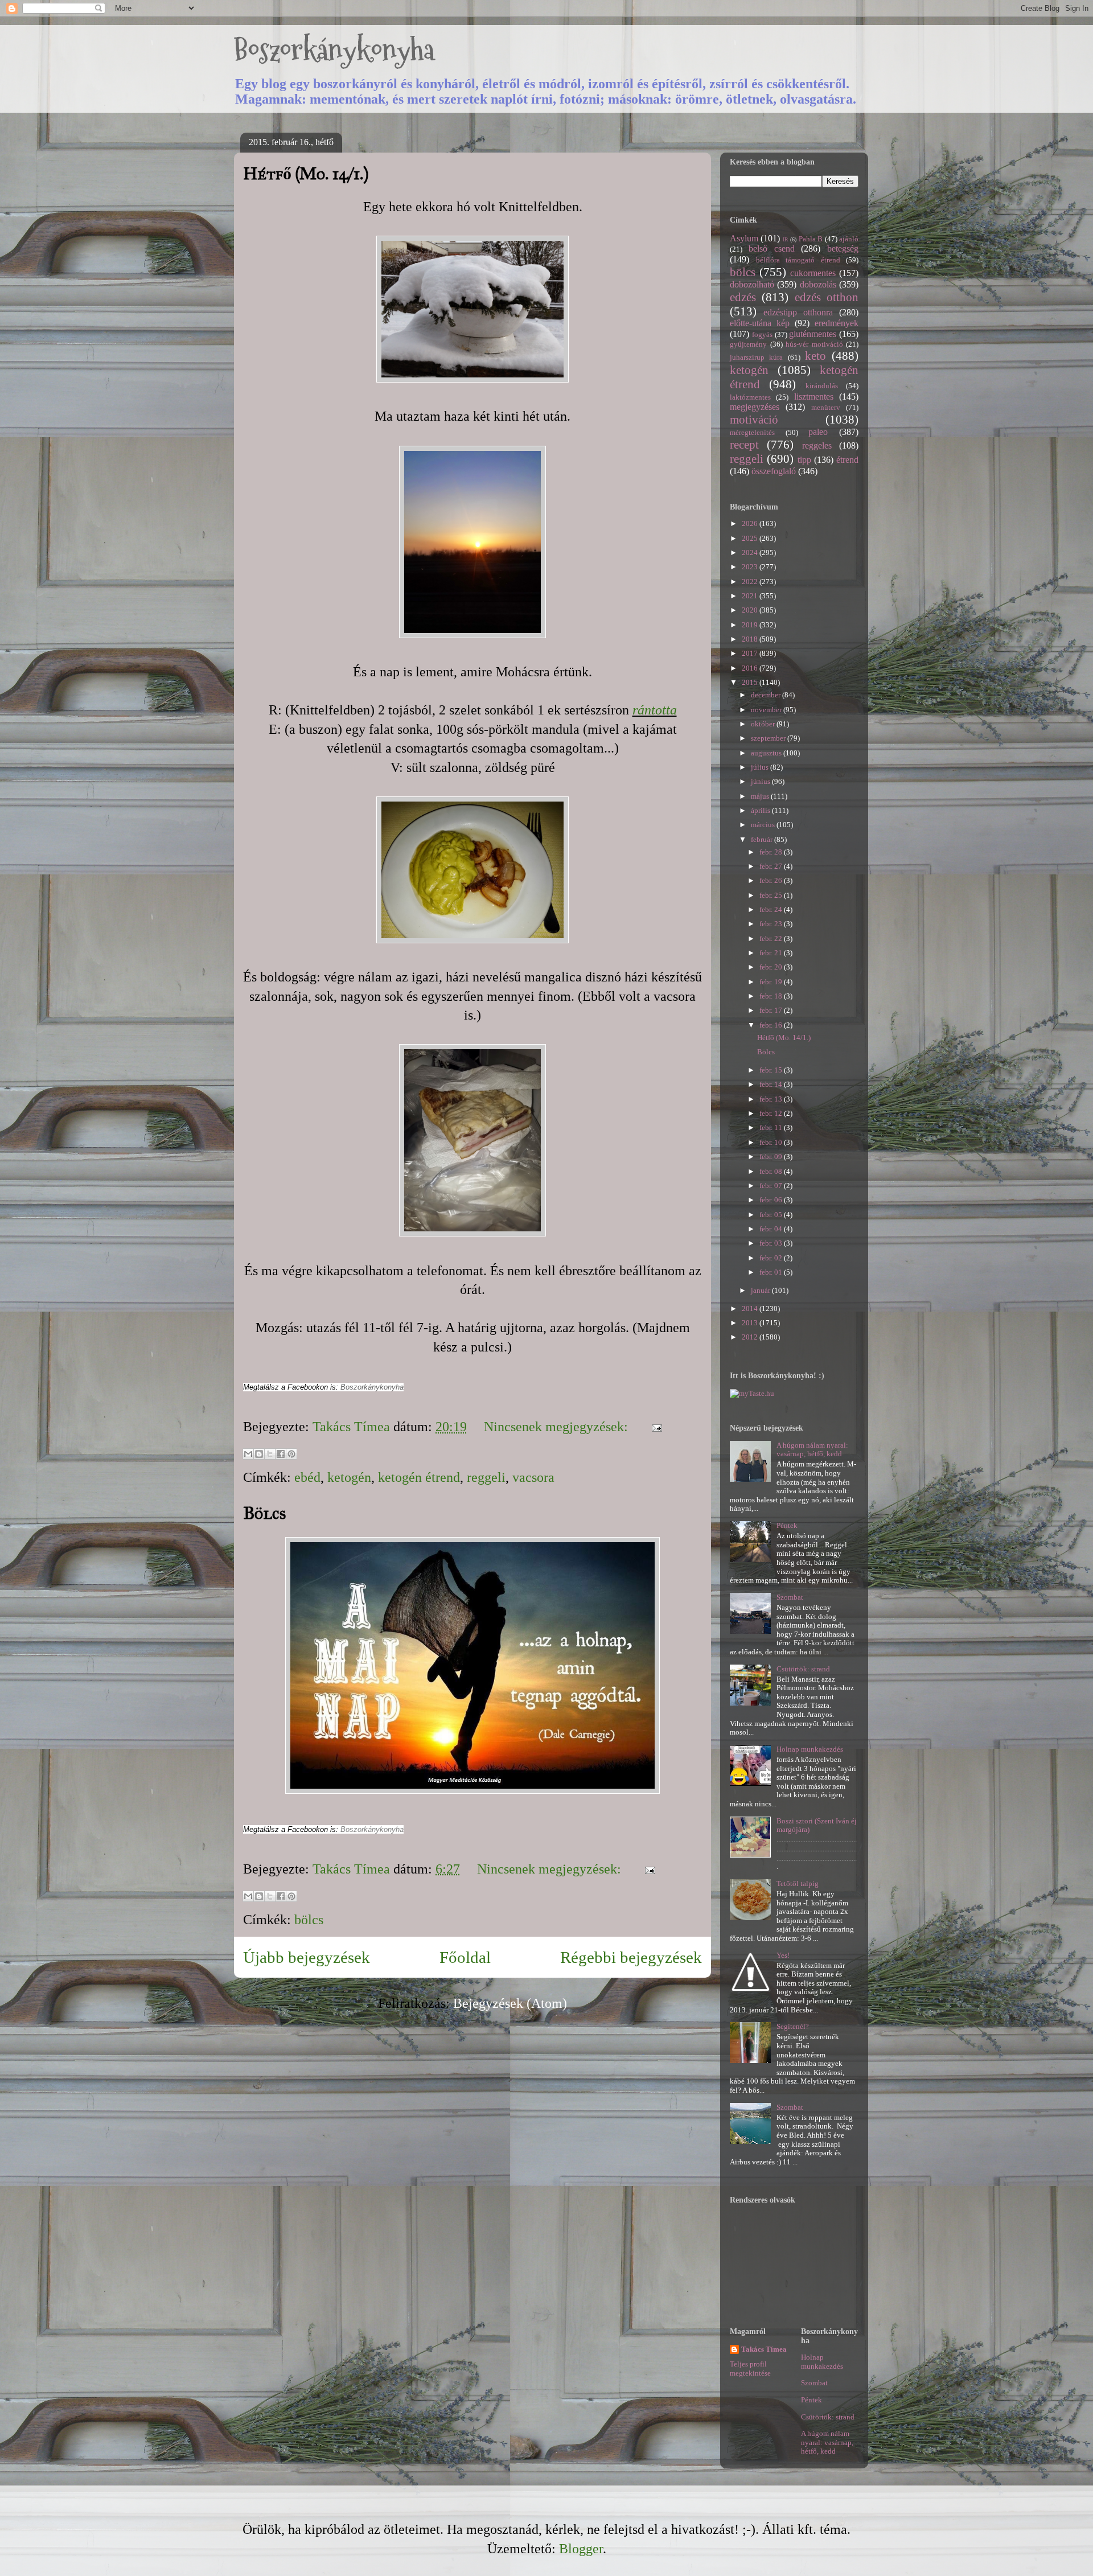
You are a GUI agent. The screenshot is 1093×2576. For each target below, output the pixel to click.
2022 (751, 582)
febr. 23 (772, 924)
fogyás (762, 334)
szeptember (769, 738)
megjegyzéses (755, 407)
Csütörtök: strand (803, 1669)
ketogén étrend (419, 1477)
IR (786, 239)
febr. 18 (772, 996)
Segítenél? (793, 2026)
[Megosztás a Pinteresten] (291, 1454)
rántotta (655, 710)
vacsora (533, 1477)
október (764, 724)
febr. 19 (772, 982)
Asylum (744, 238)
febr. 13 (772, 1099)
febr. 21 (772, 953)
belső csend (772, 248)
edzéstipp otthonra (798, 312)
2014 (751, 1308)
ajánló (849, 239)
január (761, 1290)
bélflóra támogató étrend (798, 260)
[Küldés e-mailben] (248, 1454)
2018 (751, 639)
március (764, 825)
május (761, 796)
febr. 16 (772, 1025)
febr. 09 (772, 1156)
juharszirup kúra (756, 357)
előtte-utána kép (760, 323)
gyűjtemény (748, 344)
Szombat (790, 1597)
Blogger (581, 2549)
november (767, 710)
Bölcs (265, 1513)
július (761, 767)
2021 (751, 596)
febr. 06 (772, 1200)
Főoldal (465, 1957)
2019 (751, 625)
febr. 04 (772, 1229)
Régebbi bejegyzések (631, 1957)
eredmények (837, 323)
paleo (818, 432)
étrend (847, 460)
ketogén (349, 1477)
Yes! (783, 1955)
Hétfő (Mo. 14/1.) (306, 174)
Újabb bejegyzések (307, 1957)
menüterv (826, 407)
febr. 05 (772, 1215)
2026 (751, 523)
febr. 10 (772, 1142)
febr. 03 (772, 1243)
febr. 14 (772, 1084)
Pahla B (811, 239)
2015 (751, 682)
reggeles (817, 445)
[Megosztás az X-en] (270, 1454)
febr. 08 (772, 1171)
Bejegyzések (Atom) (510, 2003)
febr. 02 (772, 1258)
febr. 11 (772, 1127)
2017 (751, 653)
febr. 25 (772, 895)
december (767, 695)
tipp (804, 460)
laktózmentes (750, 397)
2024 (751, 552)
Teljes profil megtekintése (750, 2368)
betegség (843, 248)
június (761, 781)
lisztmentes (814, 397)
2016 (751, 668)
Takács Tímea (764, 2349)
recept (744, 444)
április (761, 810)
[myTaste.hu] (752, 1393)
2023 (751, 567)
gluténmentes (813, 334)
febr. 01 (772, 1272)
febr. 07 (772, 1186)
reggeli (486, 1477)
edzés (743, 297)
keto (815, 356)
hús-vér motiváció (814, 344)
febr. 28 (772, 852)
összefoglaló (774, 471)
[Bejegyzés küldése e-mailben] (654, 1427)
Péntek (787, 1525)
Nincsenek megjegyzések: (558, 1427)
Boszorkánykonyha (334, 50)
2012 (751, 1337)
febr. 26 (772, 880)
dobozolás (818, 284)
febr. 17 (772, 1010)
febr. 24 (772, 909)
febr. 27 (772, 866)
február (763, 839)
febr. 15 (772, 1070)
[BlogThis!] (259, 1454)
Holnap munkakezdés (810, 1749)
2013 (751, 1323)
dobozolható (752, 284)
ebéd (307, 1477)
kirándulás (822, 386)
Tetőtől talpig (798, 1883)
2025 (751, 538)
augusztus (767, 753)
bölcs (309, 1920)
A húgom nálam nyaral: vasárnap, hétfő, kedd (812, 1450)
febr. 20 (772, 967)
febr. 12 (772, 1113)
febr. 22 (772, 938)
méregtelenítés (752, 432)
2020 (751, 610)
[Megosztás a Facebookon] (281, 1454)
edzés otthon (827, 297)
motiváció (754, 419)
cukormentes (813, 273)
